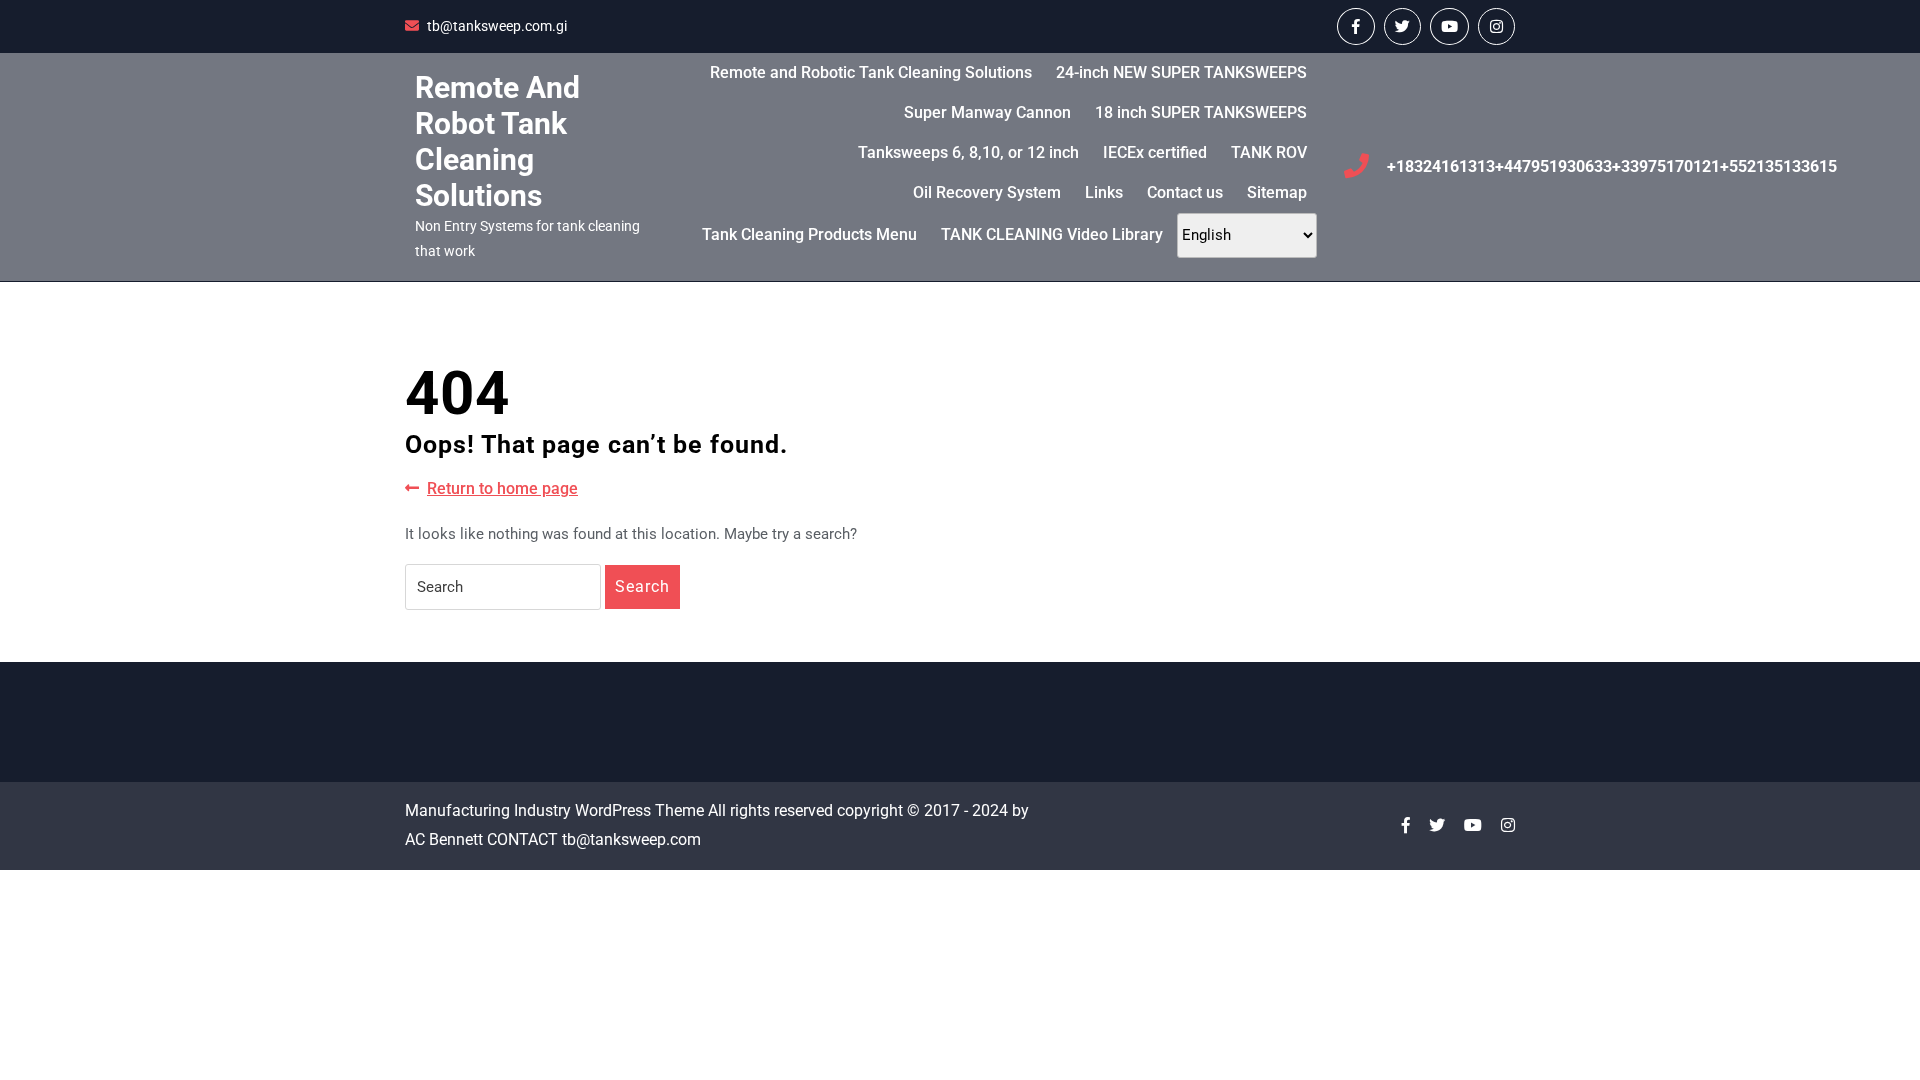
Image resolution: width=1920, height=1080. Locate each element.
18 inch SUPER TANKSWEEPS (1201, 112)
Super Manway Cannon (987, 112)
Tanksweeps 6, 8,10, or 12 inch (968, 152)
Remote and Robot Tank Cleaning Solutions (497, 141)
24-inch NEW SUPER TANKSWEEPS (1181, 72)
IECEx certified (1155, 152)
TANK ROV (1269, 152)
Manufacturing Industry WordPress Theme (554, 810)
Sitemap (1277, 192)
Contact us (1185, 192)
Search (642, 586)
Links (1104, 192)
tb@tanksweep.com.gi (497, 26)
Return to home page (502, 489)
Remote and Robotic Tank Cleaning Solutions (871, 72)
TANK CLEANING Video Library (1052, 234)
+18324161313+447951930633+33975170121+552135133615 (1612, 166)
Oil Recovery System (987, 192)
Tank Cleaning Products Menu (809, 234)
